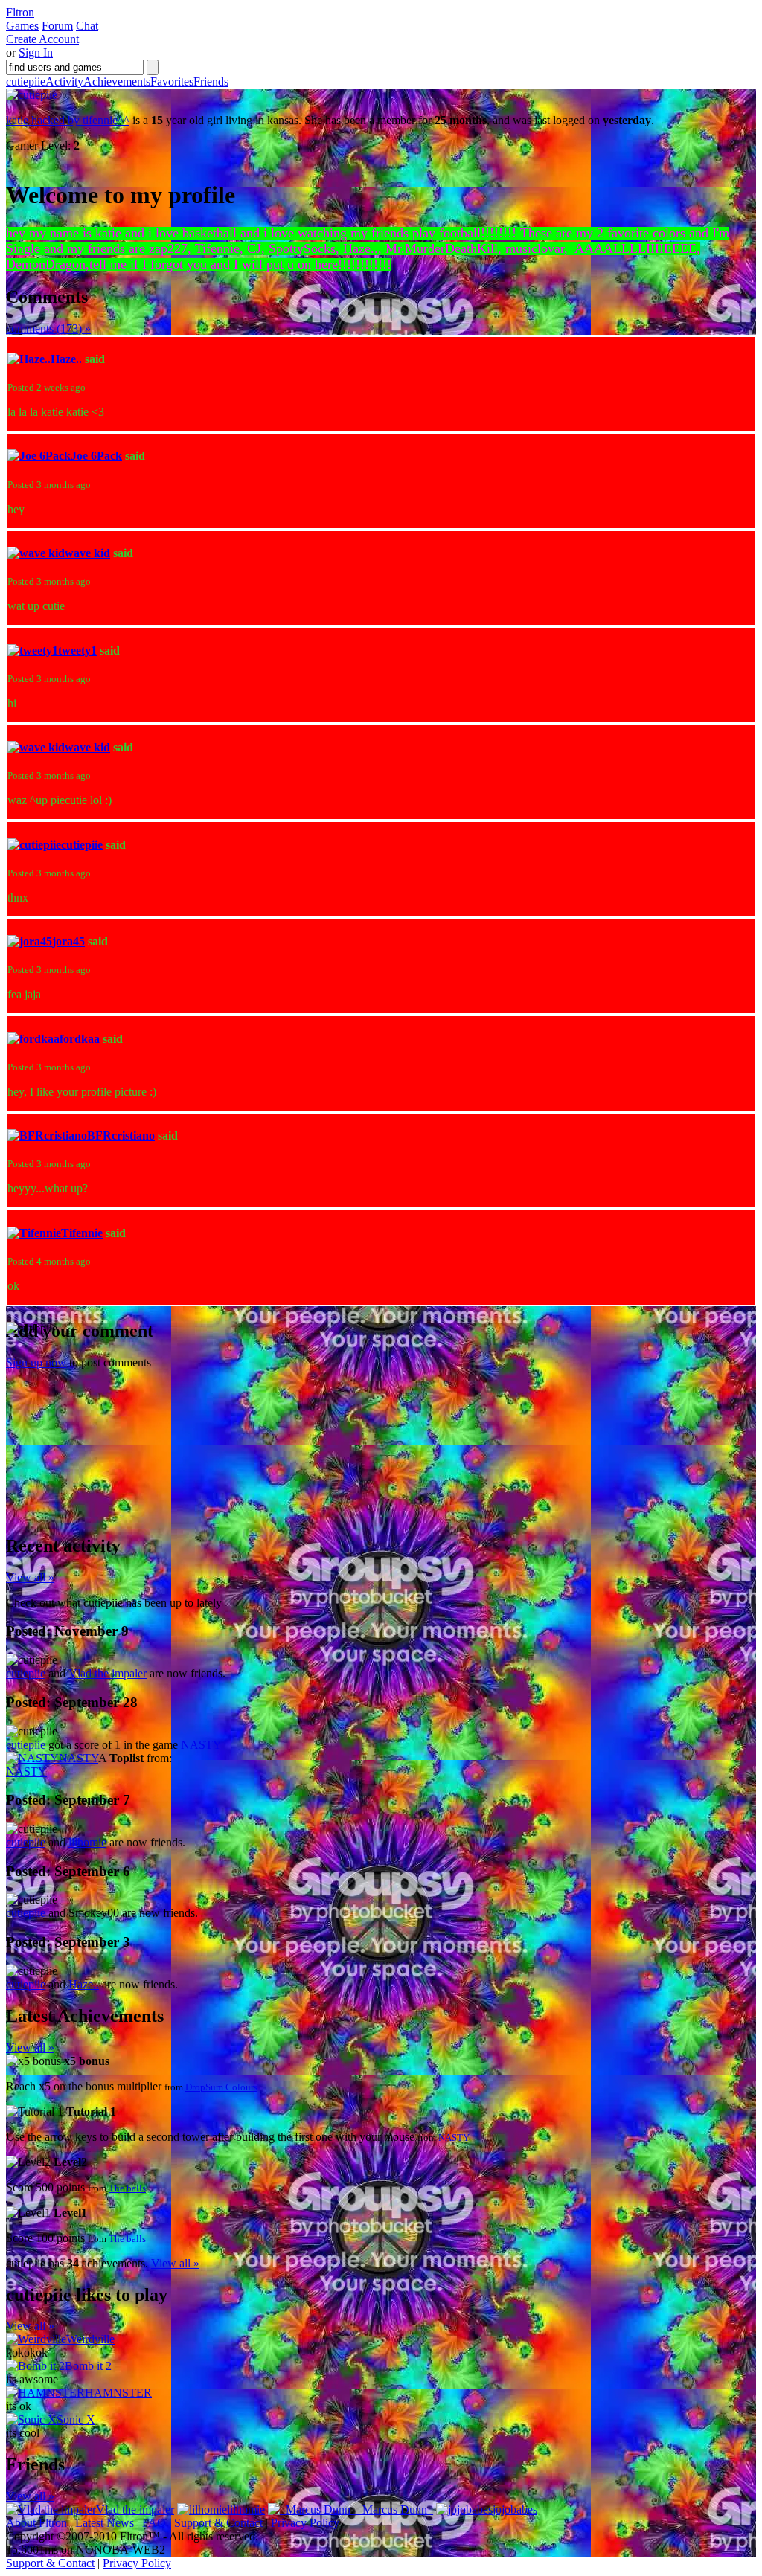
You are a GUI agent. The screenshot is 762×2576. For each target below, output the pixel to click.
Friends (211, 81)
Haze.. (66, 359)
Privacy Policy (305, 2523)
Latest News (105, 2523)
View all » (30, 1577)
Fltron (20, 12)
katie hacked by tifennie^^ (68, 120)
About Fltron (36, 2523)
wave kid (87, 553)
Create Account (42, 39)
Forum (57, 26)
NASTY (201, 1745)
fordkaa (80, 1039)
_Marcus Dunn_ (395, 2509)
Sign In (36, 52)
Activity (64, 81)
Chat (87, 26)
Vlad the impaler (108, 1673)
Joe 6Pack (96, 456)
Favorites (172, 81)
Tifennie (82, 1233)
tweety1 (77, 651)
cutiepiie (26, 81)
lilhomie (87, 1842)
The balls (127, 2188)
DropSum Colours (221, 2087)
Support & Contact (218, 2523)
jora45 (68, 941)
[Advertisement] (118, 1428)
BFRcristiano (121, 1136)
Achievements (117, 81)
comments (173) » (48, 328)
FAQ (154, 2523)
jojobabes (515, 2509)
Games (22, 26)
